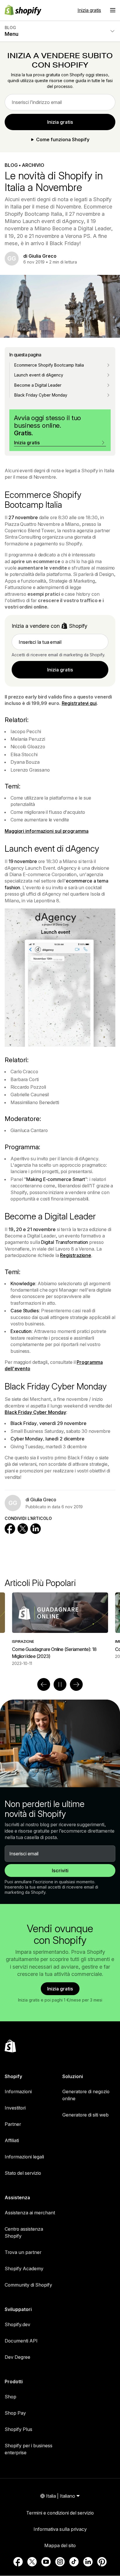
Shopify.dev (17, 2324)
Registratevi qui (79, 703)
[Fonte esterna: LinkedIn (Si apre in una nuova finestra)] (88, 2562)
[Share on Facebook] (10, 1529)
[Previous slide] (44, 1684)
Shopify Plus (18, 2429)
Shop (10, 2397)
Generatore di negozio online (86, 2095)
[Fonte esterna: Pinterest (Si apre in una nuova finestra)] (102, 2562)
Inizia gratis (89, 10)
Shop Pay (15, 2413)
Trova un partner (23, 2252)
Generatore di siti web (85, 2115)
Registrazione (76, 1255)
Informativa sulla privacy (60, 2529)
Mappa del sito (60, 2545)
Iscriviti (60, 1870)
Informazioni (18, 2091)
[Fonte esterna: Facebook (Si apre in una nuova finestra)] (18, 2562)
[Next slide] (76, 1684)
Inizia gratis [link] (60, 122)
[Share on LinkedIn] (36, 1529)
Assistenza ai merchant (30, 2213)
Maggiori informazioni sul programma (47, 831)
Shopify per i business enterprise (29, 2449)
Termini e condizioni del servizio (60, 2513)
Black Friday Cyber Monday (35, 1412)
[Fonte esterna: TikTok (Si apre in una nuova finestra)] (74, 2562)
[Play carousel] (60, 1684)
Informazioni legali (24, 2157)
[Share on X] (23, 1529)
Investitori (15, 2108)
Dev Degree (17, 2357)
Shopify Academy (24, 2269)
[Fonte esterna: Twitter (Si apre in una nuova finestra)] (32, 2562)
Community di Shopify (28, 2285)
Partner (13, 2124)
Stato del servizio (23, 2173)
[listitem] (60, 1629)
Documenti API (21, 2341)
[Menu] (113, 10)
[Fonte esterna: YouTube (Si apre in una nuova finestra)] (46, 2562)
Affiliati (12, 2140)
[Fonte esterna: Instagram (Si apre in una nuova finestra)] (60, 2562)
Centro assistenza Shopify (24, 2232)
